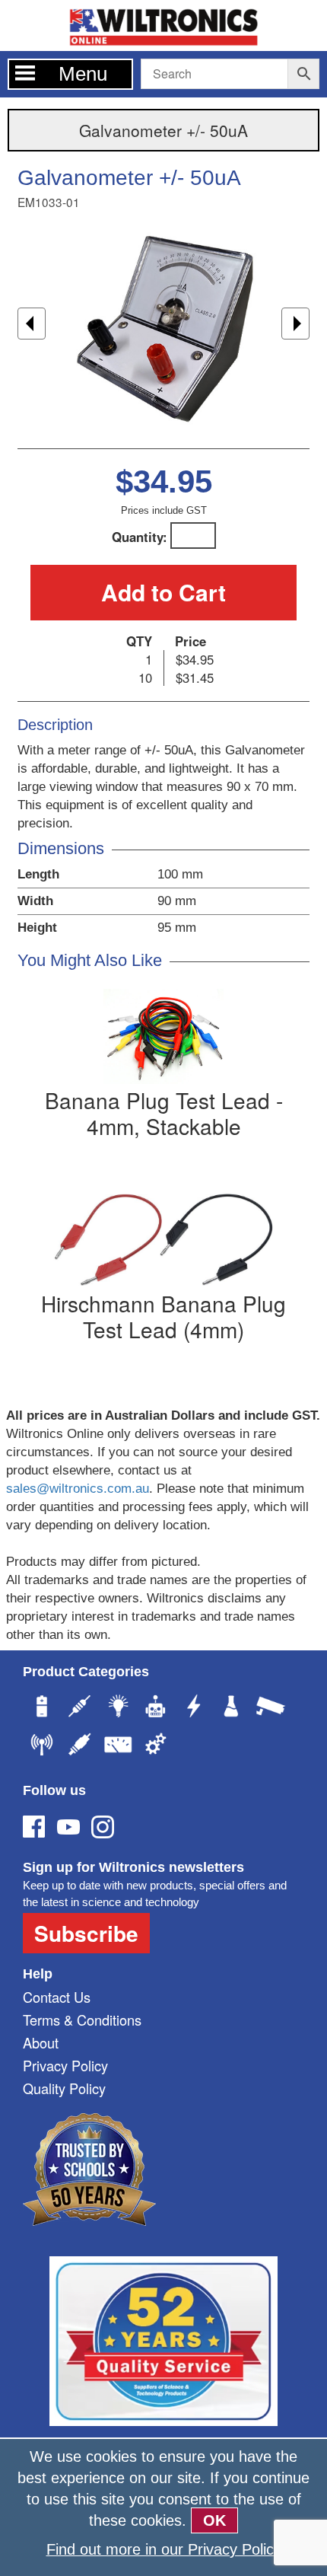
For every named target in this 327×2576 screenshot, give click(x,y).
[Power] (42, 1708)
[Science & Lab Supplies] (232, 1708)
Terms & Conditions (82, 2020)
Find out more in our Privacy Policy (164, 2549)
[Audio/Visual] (80, 1746)
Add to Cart (163, 592)
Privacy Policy (65, 2065)
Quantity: (140, 537)
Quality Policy (64, 2088)
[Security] (270, 1708)
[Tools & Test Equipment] (118, 1746)
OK (214, 2520)
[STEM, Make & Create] (156, 1708)
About (41, 2042)
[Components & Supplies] (80, 1708)
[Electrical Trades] (194, 1708)
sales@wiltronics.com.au (78, 1489)
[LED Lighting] (118, 1708)
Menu (83, 74)
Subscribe (86, 1933)
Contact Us (57, 1997)
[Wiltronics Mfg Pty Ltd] (156, 1746)
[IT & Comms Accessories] (42, 1746)
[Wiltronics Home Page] (163, 24)
